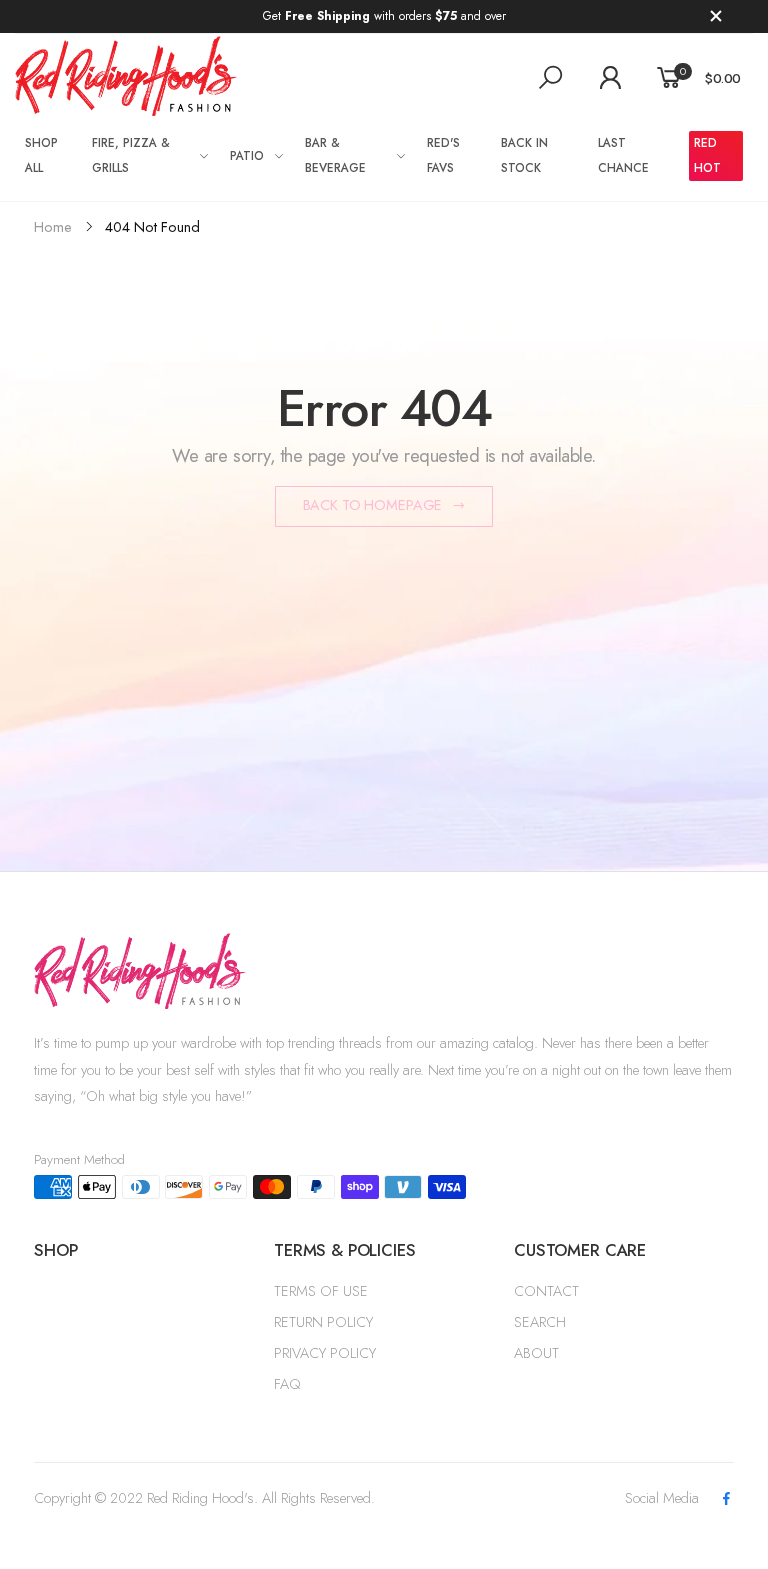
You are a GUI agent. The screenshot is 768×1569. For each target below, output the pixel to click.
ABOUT (536, 1353)
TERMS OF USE (321, 1291)
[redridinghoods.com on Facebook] (727, 1499)
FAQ (287, 1384)
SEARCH (540, 1322)
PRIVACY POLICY (325, 1353)
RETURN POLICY (323, 1322)
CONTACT (546, 1291)
